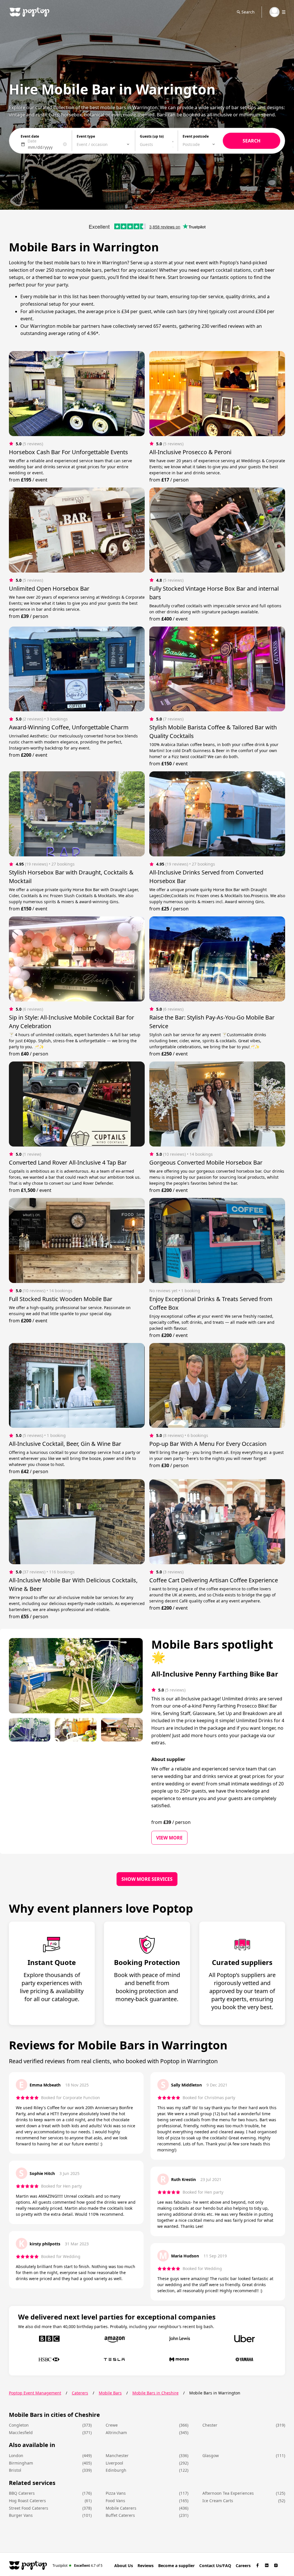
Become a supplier (176, 2566)
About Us (124, 2566)
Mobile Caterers (121, 2508)
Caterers (80, 2393)
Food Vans (115, 2501)
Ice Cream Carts (218, 2501)
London (16, 2455)
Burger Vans (21, 2515)
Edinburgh (116, 2470)
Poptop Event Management (35, 2393)
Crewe (112, 2425)
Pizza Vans (116, 2493)
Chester (210, 2425)
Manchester (117, 2455)
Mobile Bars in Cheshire (155, 2393)
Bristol (15, 2470)
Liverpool (114, 2463)
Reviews (146, 2566)
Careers (243, 2566)
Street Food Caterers (29, 2508)
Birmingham (21, 2463)
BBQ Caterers (22, 2493)
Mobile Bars (110, 2393)
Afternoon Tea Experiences (228, 2493)
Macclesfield (21, 2433)
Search (248, 12)
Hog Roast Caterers (27, 2501)
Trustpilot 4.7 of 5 (78, 2565)
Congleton (19, 2425)
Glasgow (211, 2455)
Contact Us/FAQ (215, 2566)
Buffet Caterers (120, 2515)
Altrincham (116, 2433)
